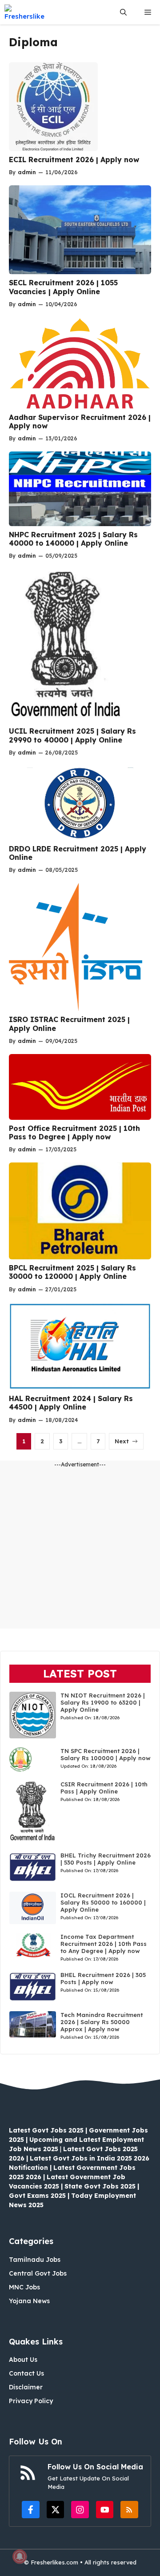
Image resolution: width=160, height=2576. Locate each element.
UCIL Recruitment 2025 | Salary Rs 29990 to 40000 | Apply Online (72, 735)
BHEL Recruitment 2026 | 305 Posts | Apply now (103, 1978)
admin (27, 172)
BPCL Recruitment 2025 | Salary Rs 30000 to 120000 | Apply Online (72, 1272)
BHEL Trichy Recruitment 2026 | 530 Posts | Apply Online (106, 1859)
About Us (23, 2360)
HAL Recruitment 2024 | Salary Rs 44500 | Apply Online (71, 1403)
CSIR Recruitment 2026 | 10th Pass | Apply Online (104, 1788)
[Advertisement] (80, 1549)
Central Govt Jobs (38, 2273)
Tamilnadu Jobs (35, 2260)
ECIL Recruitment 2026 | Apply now (74, 160)
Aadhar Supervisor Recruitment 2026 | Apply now (80, 421)
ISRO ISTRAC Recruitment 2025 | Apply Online (69, 1024)
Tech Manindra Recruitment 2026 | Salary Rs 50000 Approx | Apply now (102, 2022)
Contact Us (26, 2373)
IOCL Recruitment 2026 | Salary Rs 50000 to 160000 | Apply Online (103, 1902)
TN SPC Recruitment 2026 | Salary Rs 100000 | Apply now (106, 1754)
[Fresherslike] (28, 12)
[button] (123, 12)
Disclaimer (26, 2387)
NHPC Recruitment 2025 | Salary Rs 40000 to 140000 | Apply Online (73, 539)
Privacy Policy (31, 2401)
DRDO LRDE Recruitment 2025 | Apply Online (78, 853)
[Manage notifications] (20, 2556)
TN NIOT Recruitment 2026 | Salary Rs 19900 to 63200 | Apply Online (103, 1702)
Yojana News (29, 2301)
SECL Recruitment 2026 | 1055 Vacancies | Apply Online (63, 287)
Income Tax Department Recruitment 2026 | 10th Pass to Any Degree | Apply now (104, 1944)
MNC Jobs (24, 2287)
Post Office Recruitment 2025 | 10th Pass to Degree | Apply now (74, 1132)
